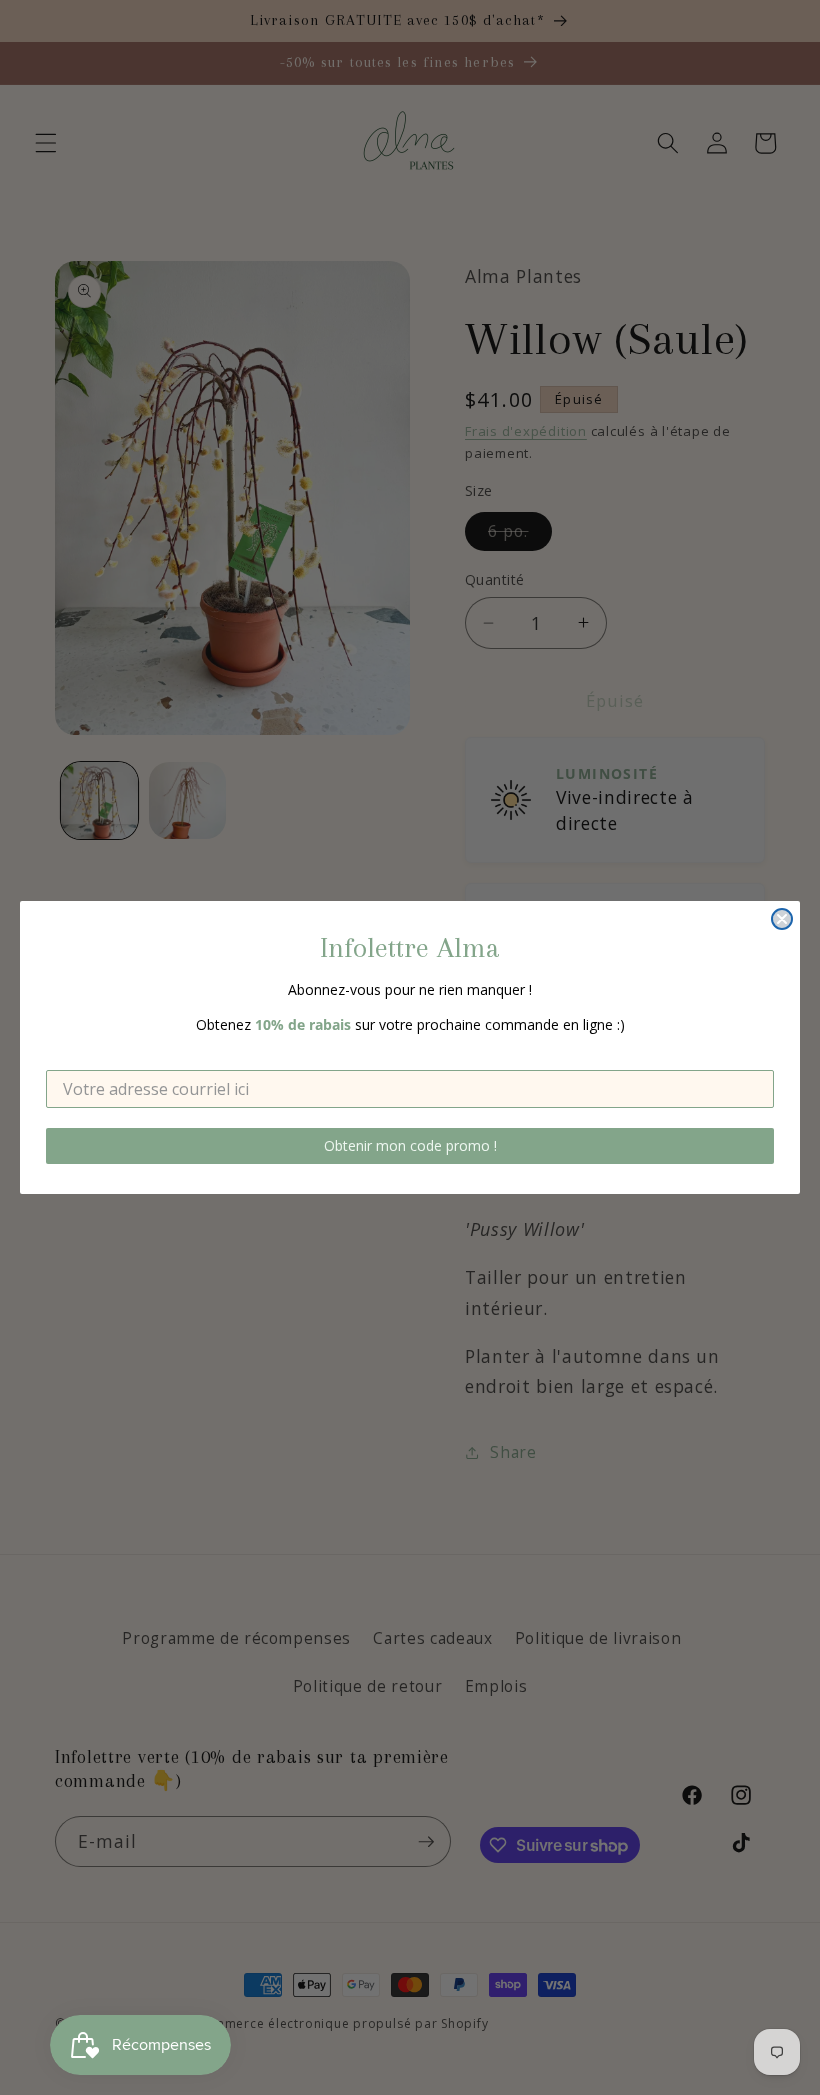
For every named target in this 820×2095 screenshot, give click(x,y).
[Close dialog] (782, 919)
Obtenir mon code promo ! (410, 1145)
